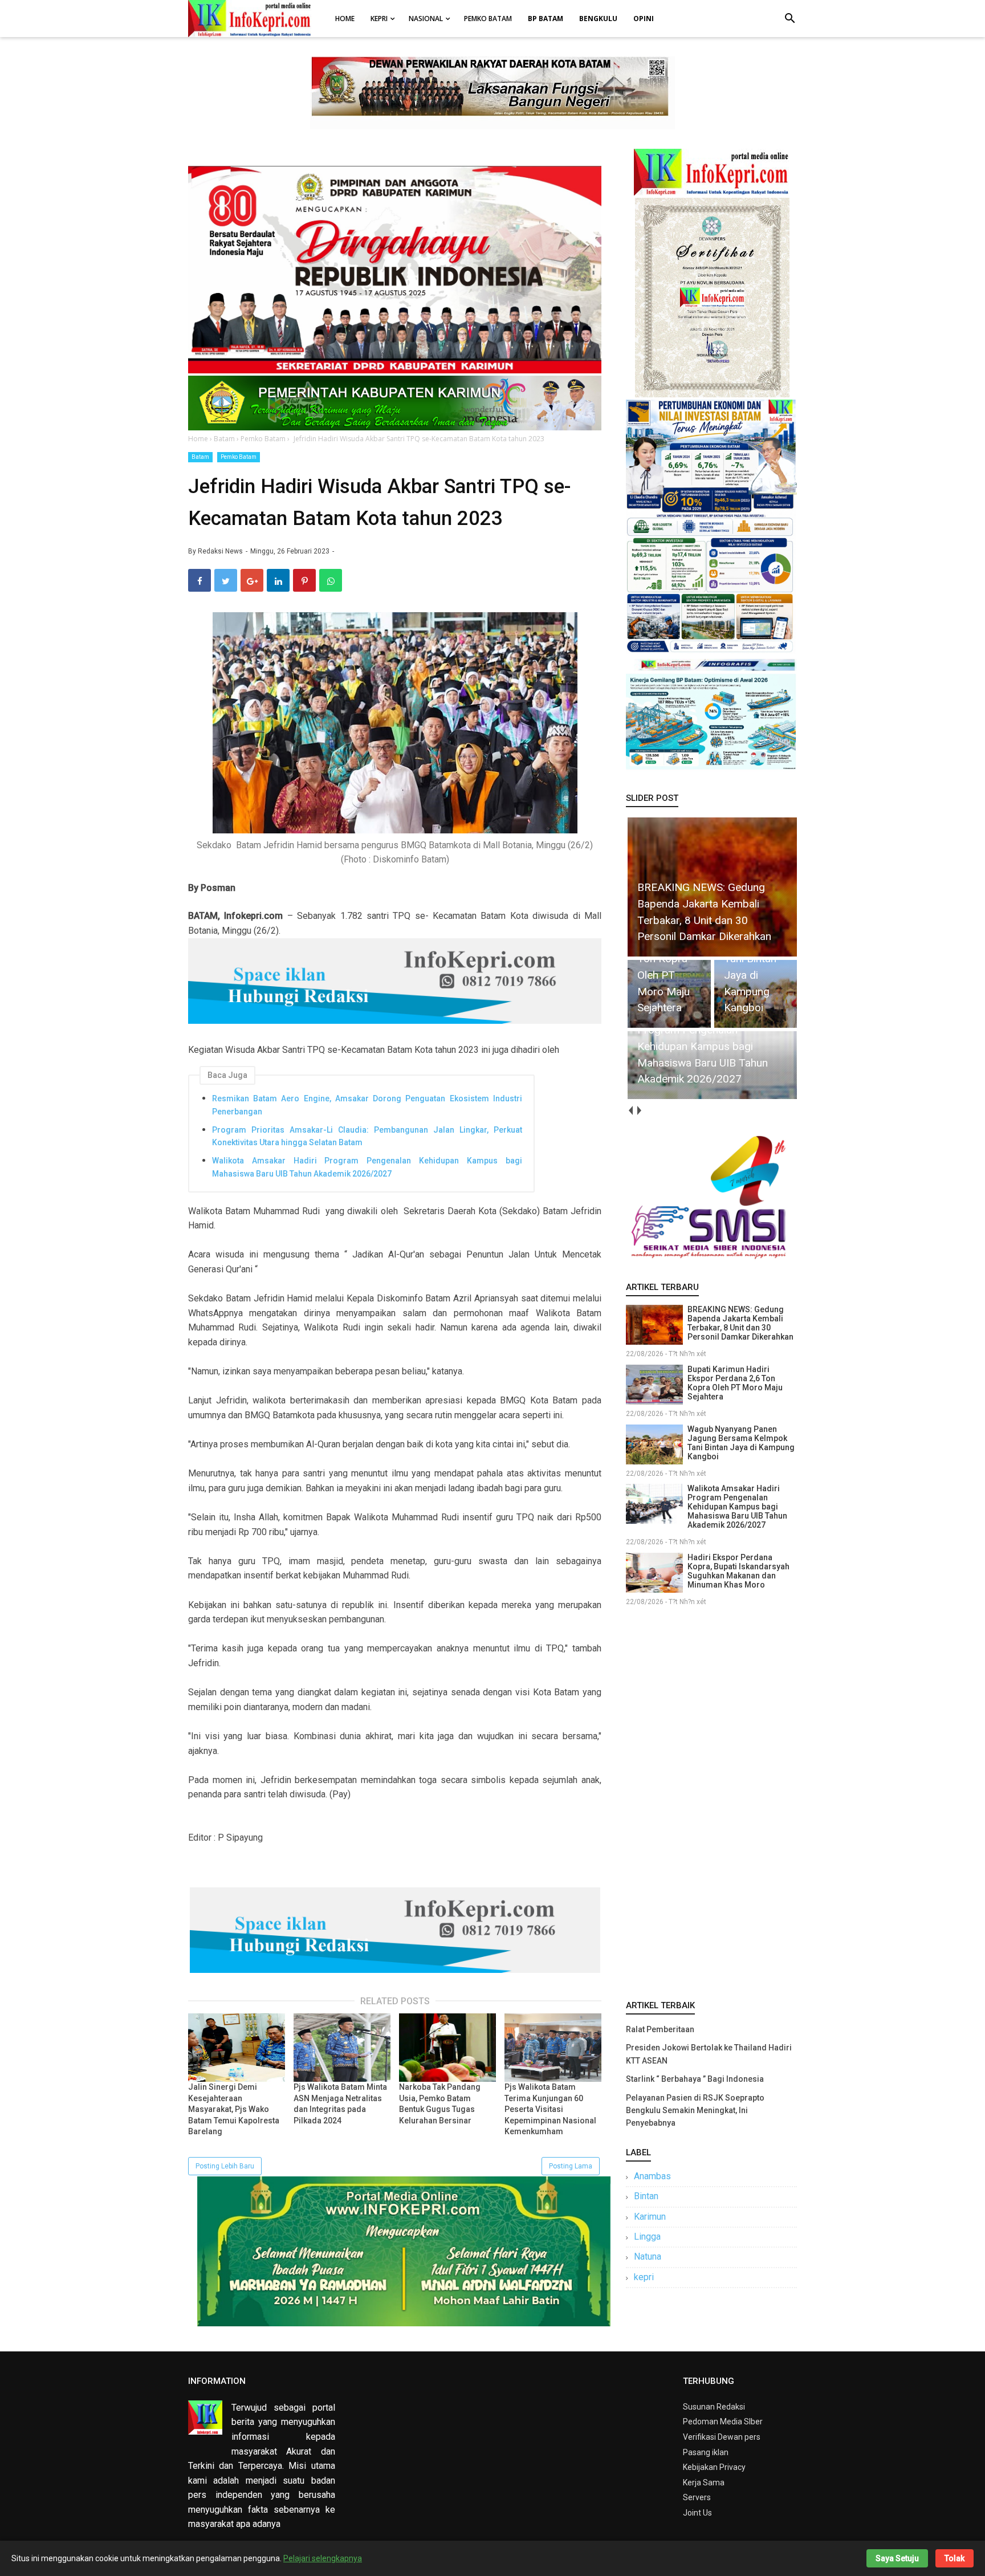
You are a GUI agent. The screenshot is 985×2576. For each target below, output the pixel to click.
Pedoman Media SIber (723, 2422)
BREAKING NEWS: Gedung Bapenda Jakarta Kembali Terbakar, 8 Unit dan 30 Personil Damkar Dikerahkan (740, 1323)
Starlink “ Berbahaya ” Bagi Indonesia (695, 2079)
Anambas (652, 2176)
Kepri (379, 19)
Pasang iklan (706, 2452)
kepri (644, 2277)
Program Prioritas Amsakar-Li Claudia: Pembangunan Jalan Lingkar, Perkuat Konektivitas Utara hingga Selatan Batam (367, 1136)
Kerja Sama (704, 2483)
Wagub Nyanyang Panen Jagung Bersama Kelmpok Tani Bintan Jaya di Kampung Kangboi (741, 1443)
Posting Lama (571, 2166)
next (639, 1111)
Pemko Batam (488, 19)
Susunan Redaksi (714, 2407)
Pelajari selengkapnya (323, 2558)
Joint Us (697, 2513)
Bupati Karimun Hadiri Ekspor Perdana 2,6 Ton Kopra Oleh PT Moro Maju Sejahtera (735, 1383)
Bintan (646, 2196)
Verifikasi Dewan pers (722, 2437)
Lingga (647, 2237)
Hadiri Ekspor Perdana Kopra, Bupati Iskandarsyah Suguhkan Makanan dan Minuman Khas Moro (738, 1571)
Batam (200, 457)
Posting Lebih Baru (225, 2166)
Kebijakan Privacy (714, 2467)
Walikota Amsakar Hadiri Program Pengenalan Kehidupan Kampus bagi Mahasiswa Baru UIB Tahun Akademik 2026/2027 (367, 1167)
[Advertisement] (711, 1801)
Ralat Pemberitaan (660, 2029)
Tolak (955, 2558)
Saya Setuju (897, 2558)
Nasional (426, 19)
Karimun (650, 2217)
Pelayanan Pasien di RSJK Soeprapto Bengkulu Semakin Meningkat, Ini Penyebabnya (695, 2111)
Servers (697, 2497)
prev (630, 1111)
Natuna (648, 2256)
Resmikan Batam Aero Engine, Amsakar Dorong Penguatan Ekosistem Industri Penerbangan (367, 1105)
